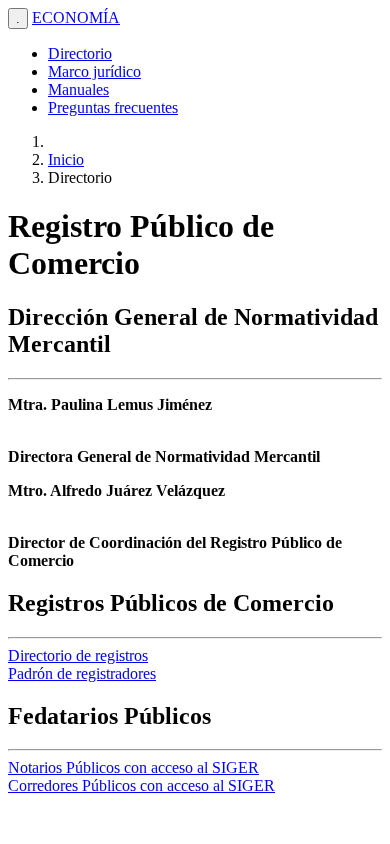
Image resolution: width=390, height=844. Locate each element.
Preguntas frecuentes (113, 107)
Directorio (80, 53)
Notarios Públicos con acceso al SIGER (133, 767)
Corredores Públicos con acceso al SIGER (141, 785)
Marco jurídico (94, 71)
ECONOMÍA (76, 17)
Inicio (66, 159)
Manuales (78, 89)
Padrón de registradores (82, 673)
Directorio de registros (78, 655)
